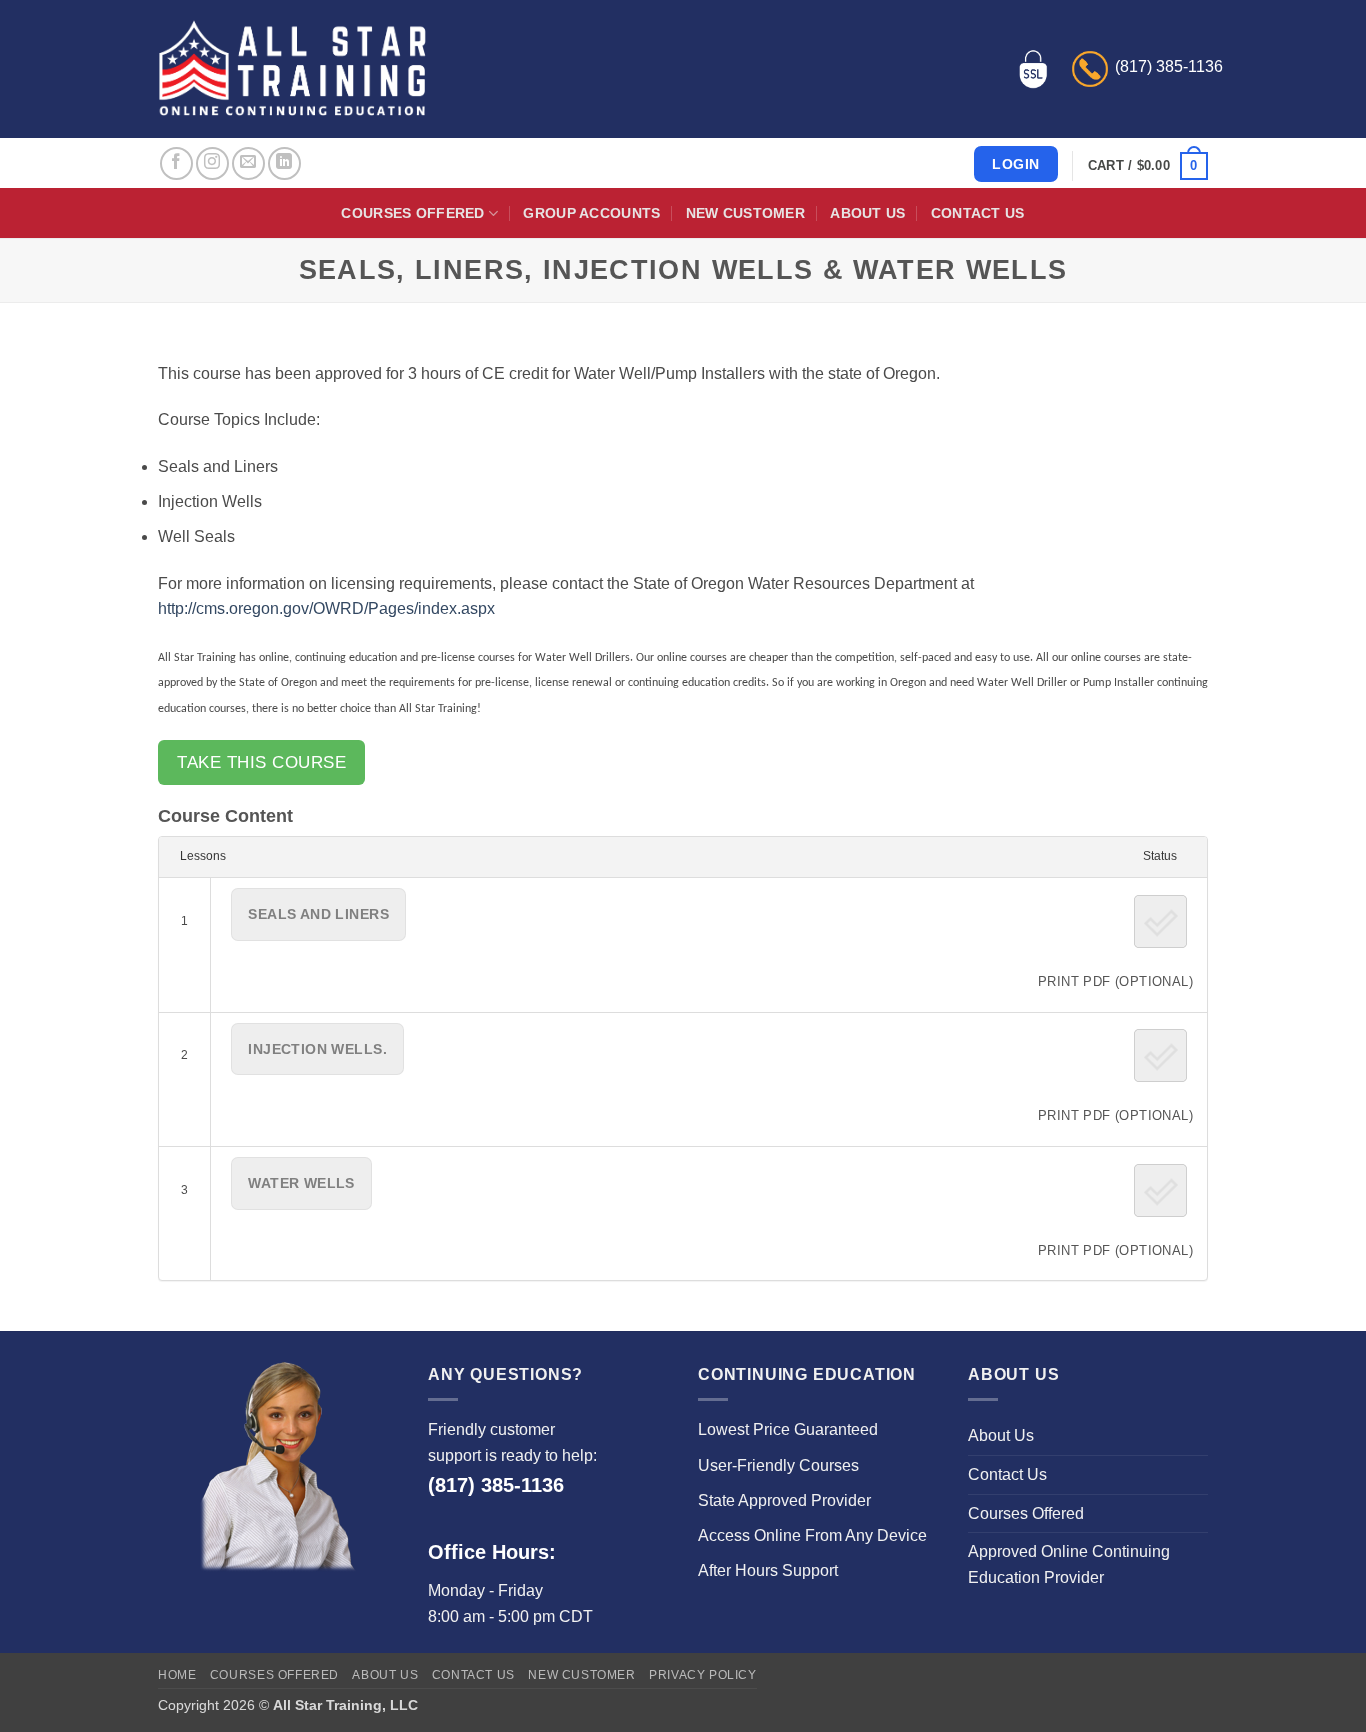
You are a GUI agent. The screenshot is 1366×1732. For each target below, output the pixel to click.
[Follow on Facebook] (176, 163)
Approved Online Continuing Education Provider (1069, 1564)
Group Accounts (591, 213)
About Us (867, 213)
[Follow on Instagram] (212, 163)
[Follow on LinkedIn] (284, 163)
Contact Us (978, 213)
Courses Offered (412, 213)
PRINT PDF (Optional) (1115, 981)
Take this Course (261, 762)
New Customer (745, 213)
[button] (1148, 166)
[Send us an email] (248, 163)
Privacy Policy (703, 1675)
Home (177, 1675)
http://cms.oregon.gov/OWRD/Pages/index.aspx (326, 608)
